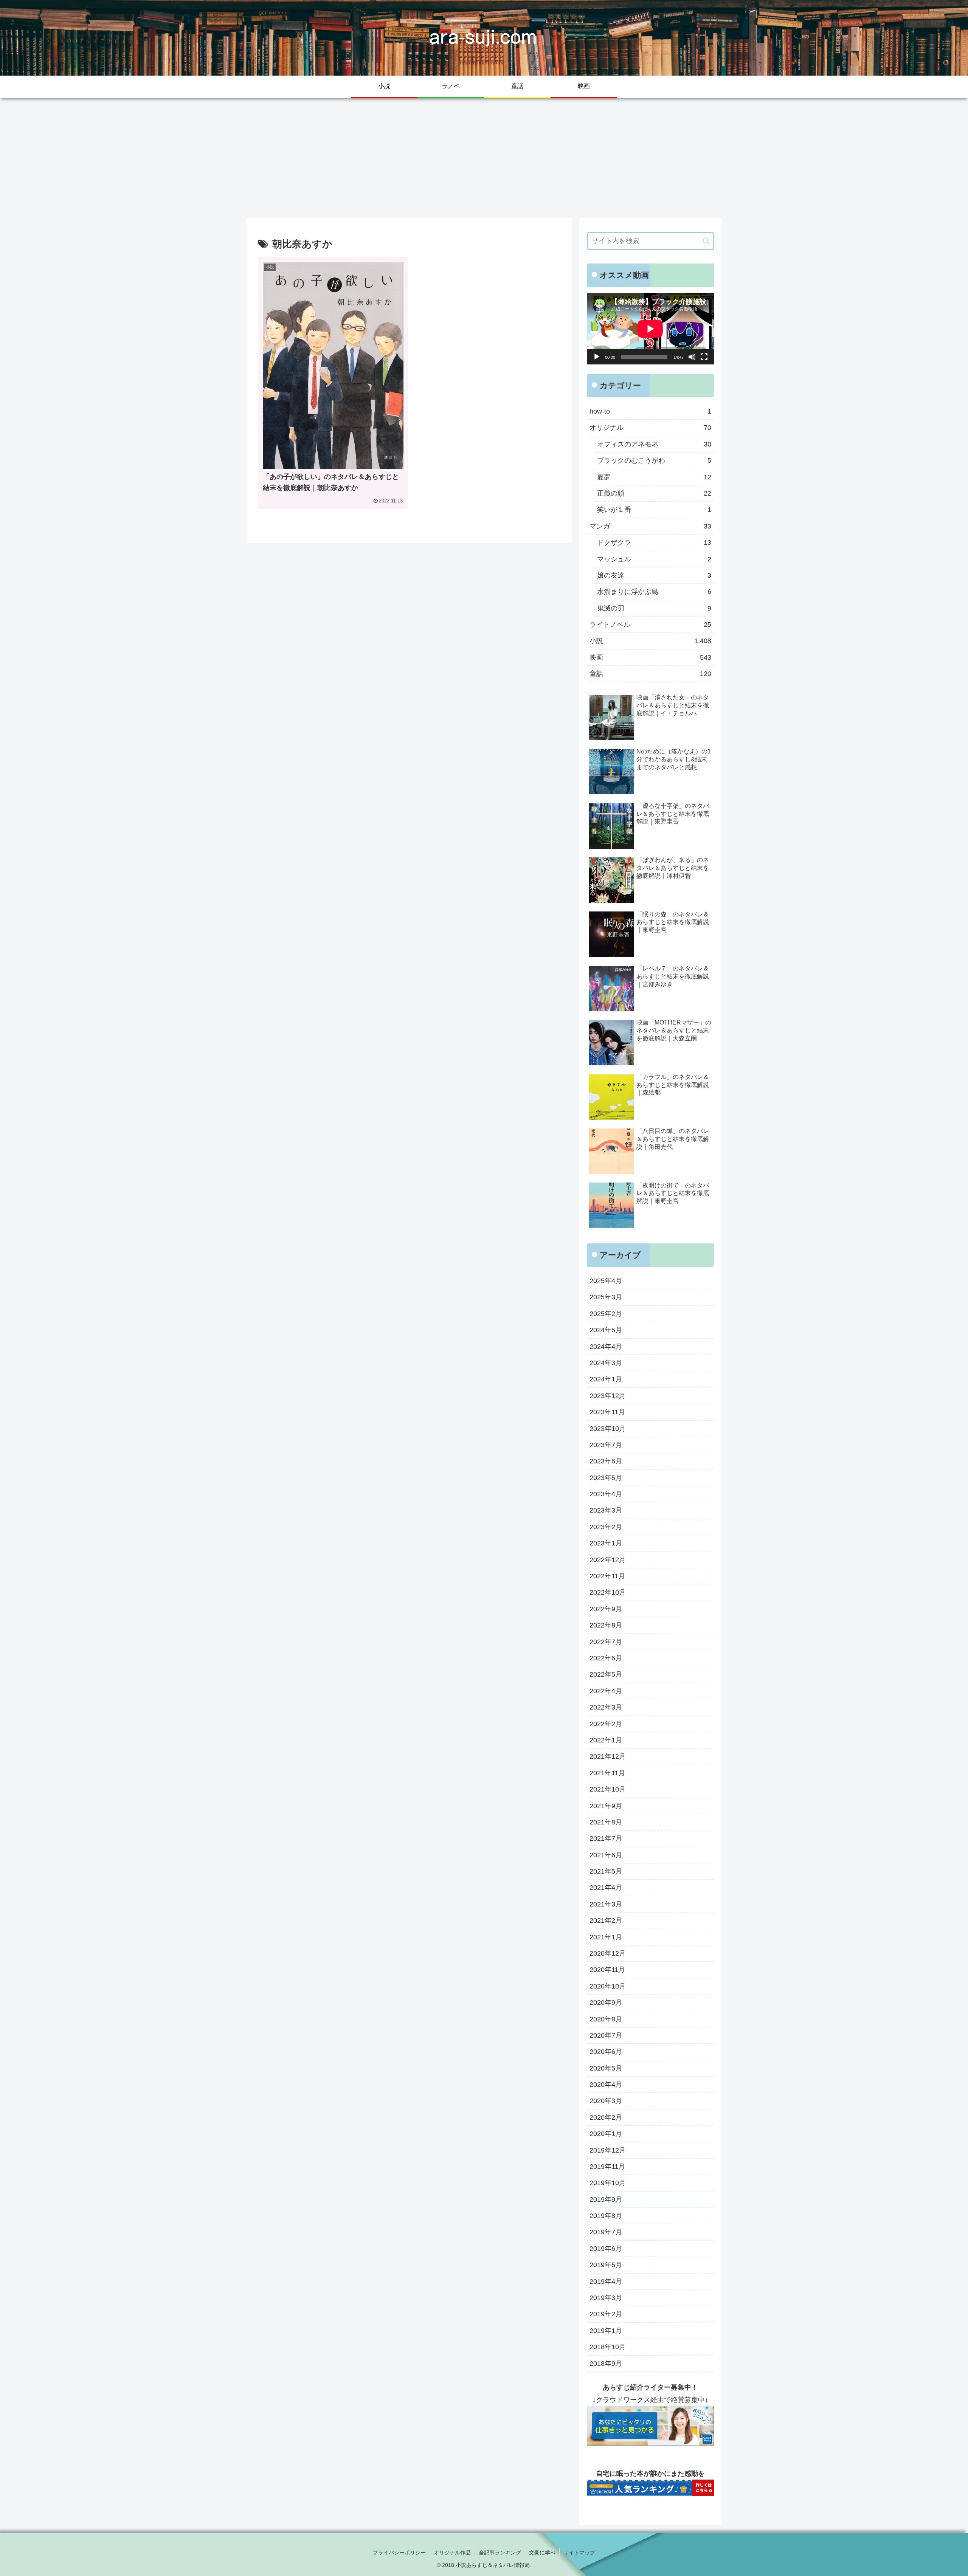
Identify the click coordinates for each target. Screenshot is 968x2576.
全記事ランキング (500, 2553)
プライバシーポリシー (399, 2553)
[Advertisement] (484, 156)
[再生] (597, 357)
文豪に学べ (542, 2553)
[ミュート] (692, 357)
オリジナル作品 (452, 2553)
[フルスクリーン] (704, 357)
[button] (706, 241)
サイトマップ (579, 2553)
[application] (650, 329)
